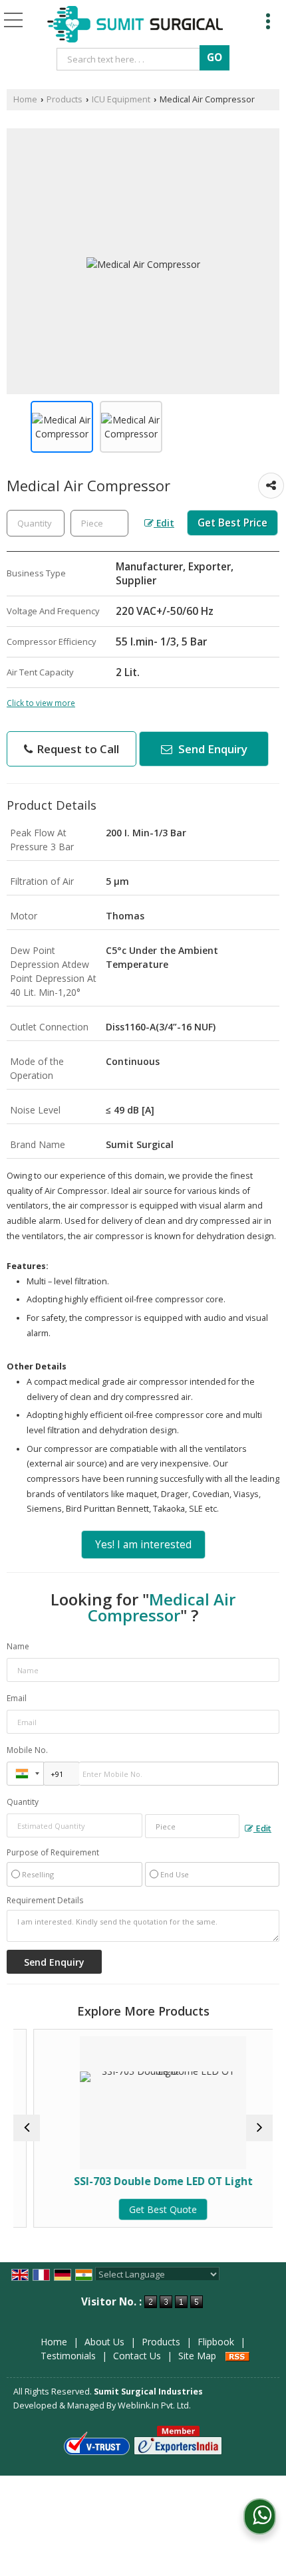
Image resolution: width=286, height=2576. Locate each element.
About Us (104, 2342)
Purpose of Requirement (53, 1853)
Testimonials (68, 2356)
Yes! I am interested (143, 1545)
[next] (259, 2128)
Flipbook (216, 2342)
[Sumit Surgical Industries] (135, 25)
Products (65, 99)
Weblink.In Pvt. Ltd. (154, 2405)
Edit (164, 523)
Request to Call (76, 749)
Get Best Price (232, 523)
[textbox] (131, 59)
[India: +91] (25, 1774)
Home (25, 99)
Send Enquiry (212, 749)
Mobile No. (27, 1750)
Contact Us (137, 2356)
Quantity (23, 1802)
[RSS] (237, 2356)
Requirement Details (45, 1901)
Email (17, 1698)
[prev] (27, 2128)
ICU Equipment (121, 99)
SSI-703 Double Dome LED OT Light (149, 2181)
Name (18, 1646)
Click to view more (41, 703)
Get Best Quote (148, 2209)
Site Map (197, 2356)
